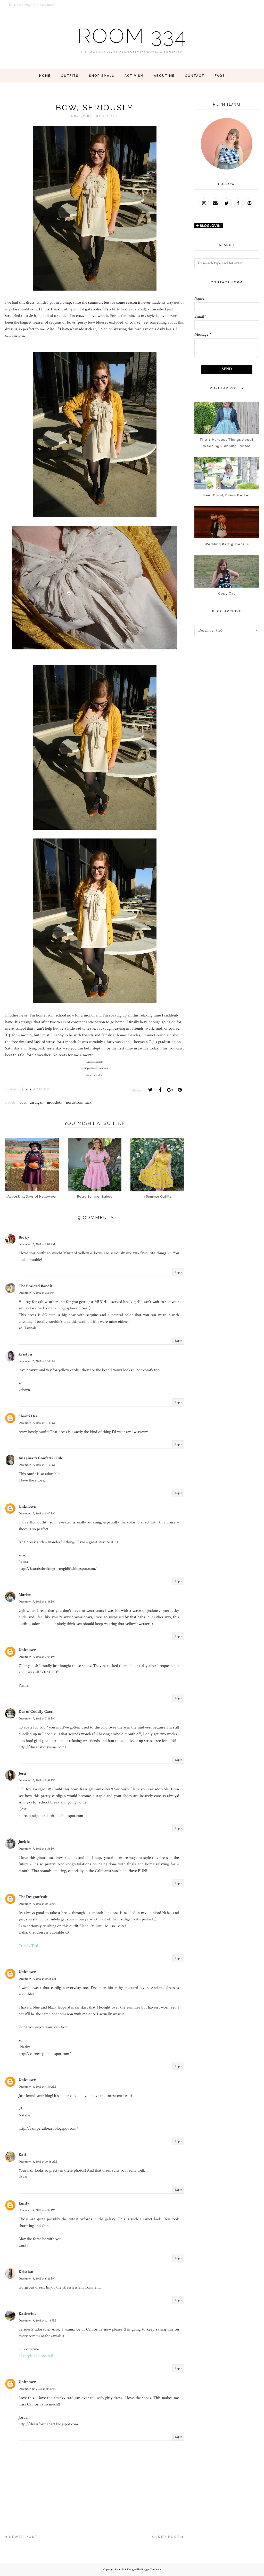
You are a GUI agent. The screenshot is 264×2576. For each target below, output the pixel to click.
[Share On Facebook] (160, 1090)
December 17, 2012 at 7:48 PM (37, 1719)
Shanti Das (28, 1416)
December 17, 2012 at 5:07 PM (37, 1514)
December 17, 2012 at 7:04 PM (37, 1657)
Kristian (26, 2272)
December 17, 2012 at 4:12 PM (37, 1423)
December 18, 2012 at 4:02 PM (37, 2210)
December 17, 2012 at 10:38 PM (37, 1979)
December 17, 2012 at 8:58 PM (37, 1849)
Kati (22, 2155)
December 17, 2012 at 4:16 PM (37, 1465)
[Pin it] (180, 1090)
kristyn (25, 1354)
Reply (178, 1272)
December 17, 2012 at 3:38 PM (37, 1361)
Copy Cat (227, 593)
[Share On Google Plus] (170, 1090)
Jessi (22, 1773)
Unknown (27, 1507)
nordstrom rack (79, 1102)
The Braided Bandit (36, 1286)
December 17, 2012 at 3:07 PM (37, 1244)
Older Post (166, 2537)
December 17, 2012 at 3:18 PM (37, 1293)
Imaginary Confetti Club (40, 1458)
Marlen (25, 1595)
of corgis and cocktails (36, 2356)
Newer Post (23, 2537)
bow (23, 1102)
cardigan (36, 1102)
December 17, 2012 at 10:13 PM (37, 1904)
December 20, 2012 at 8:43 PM (37, 2389)
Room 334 (132, 36)
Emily (24, 2203)
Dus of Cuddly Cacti (36, 1712)
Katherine (27, 2314)
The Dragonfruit (33, 1897)
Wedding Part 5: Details (227, 544)
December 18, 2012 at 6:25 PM (37, 2279)
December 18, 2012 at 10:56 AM (38, 2162)
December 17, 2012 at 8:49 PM (37, 1780)
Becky (24, 1237)
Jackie (24, 1842)
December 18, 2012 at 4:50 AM (37, 2087)
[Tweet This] (150, 1090)
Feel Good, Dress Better (227, 495)
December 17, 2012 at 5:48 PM (37, 1602)
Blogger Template (151, 2570)
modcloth (55, 1102)
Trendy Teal (28, 1946)
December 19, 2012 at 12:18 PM (37, 2321)
